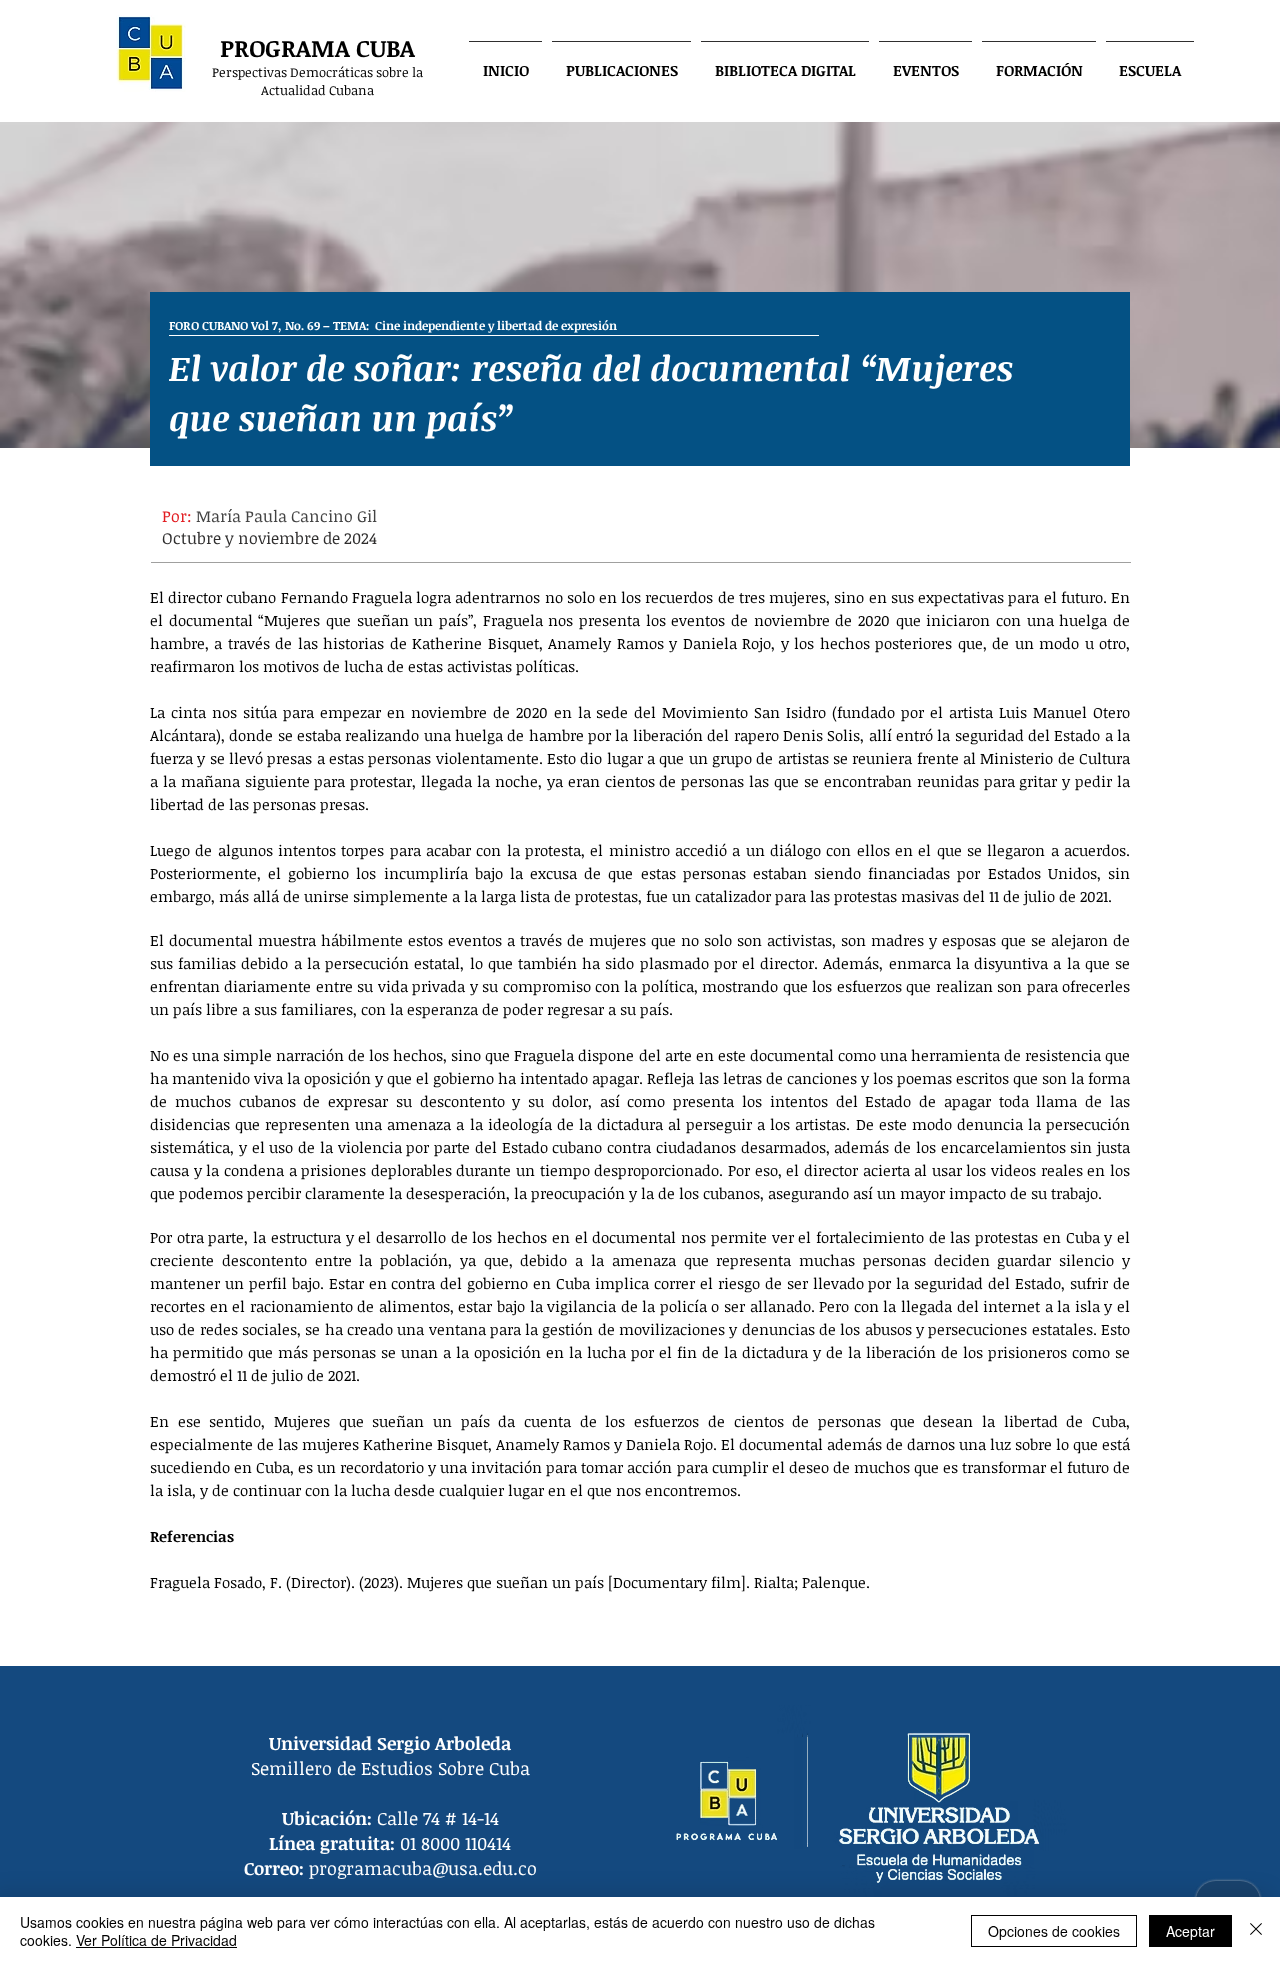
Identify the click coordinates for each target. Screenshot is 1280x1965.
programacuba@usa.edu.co (423, 1868)
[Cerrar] (1256, 1931)
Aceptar (1190, 1931)
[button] (621, 61)
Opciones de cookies (1054, 1931)
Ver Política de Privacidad (156, 1940)
